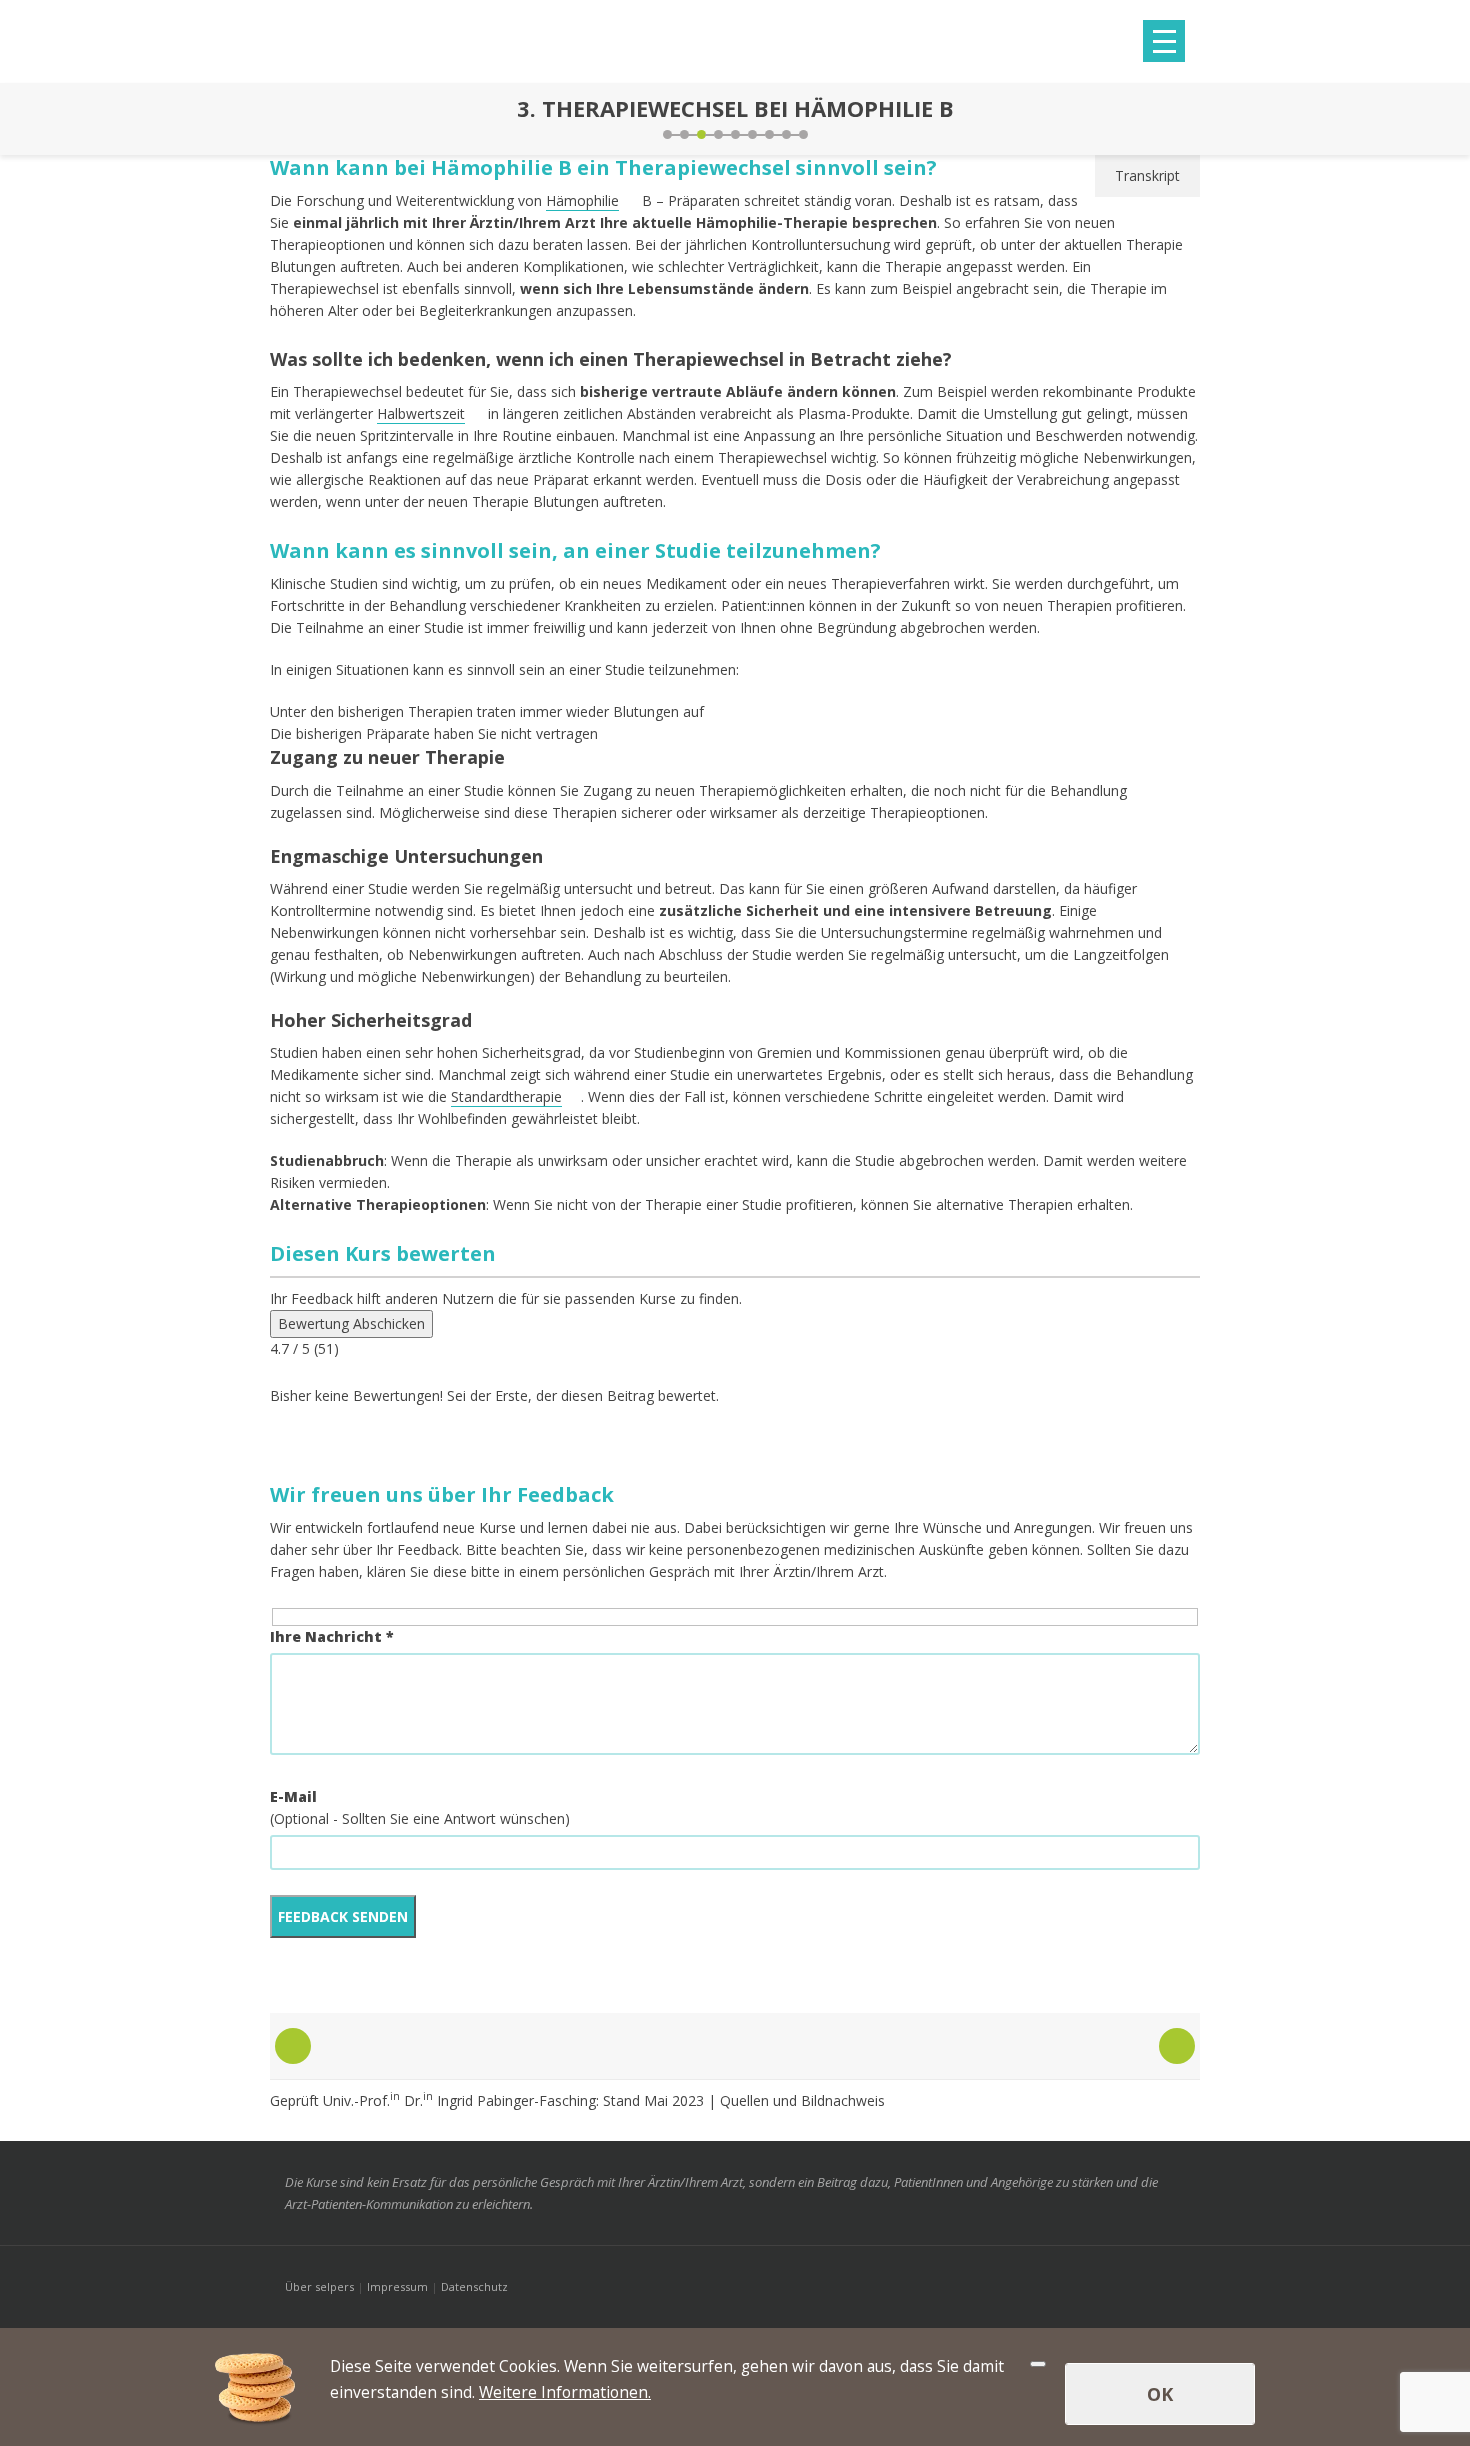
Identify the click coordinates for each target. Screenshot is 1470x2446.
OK (1160, 2394)
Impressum (397, 2286)
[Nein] (1038, 2364)
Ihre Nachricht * (332, 1636)
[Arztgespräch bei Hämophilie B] (1180, 119)
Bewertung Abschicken (351, 1323)
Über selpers (319, 2286)
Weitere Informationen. (565, 2392)
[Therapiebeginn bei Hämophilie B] (290, 119)
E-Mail (293, 1796)
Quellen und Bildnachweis (802, 2100)
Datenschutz (474, 2286)
